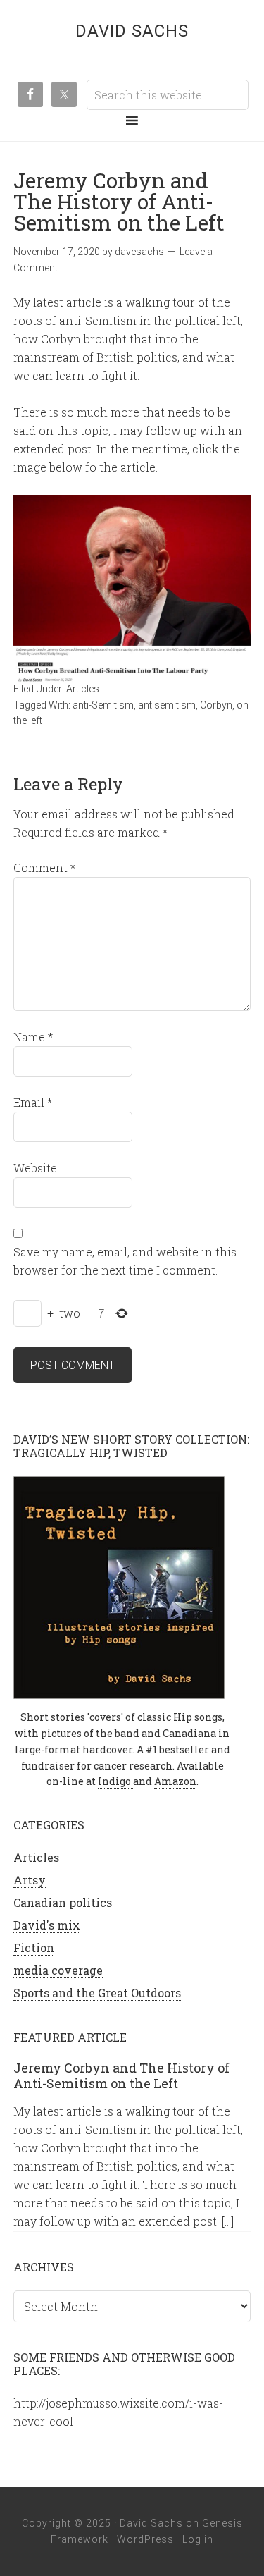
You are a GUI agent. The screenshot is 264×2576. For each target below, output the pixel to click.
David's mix (47, 1925)
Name (33, 1037)
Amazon (175, 1781)
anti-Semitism (103, 705)
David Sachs (132, 31)
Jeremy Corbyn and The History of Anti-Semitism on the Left (121, 2075)
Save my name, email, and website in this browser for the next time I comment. (125, 1261)
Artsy (30, 1880)
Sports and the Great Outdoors (97, 1993)
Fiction (34, 1948)
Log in (198, 2539)
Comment (44, 867)
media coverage (58, 1970)
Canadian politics (63, 1902)
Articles (83, 689)
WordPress (145, 2539)
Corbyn (216, 705)
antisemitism (167, 705)
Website (35, 1168)
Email (33, 1102)
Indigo (115, 1781)
